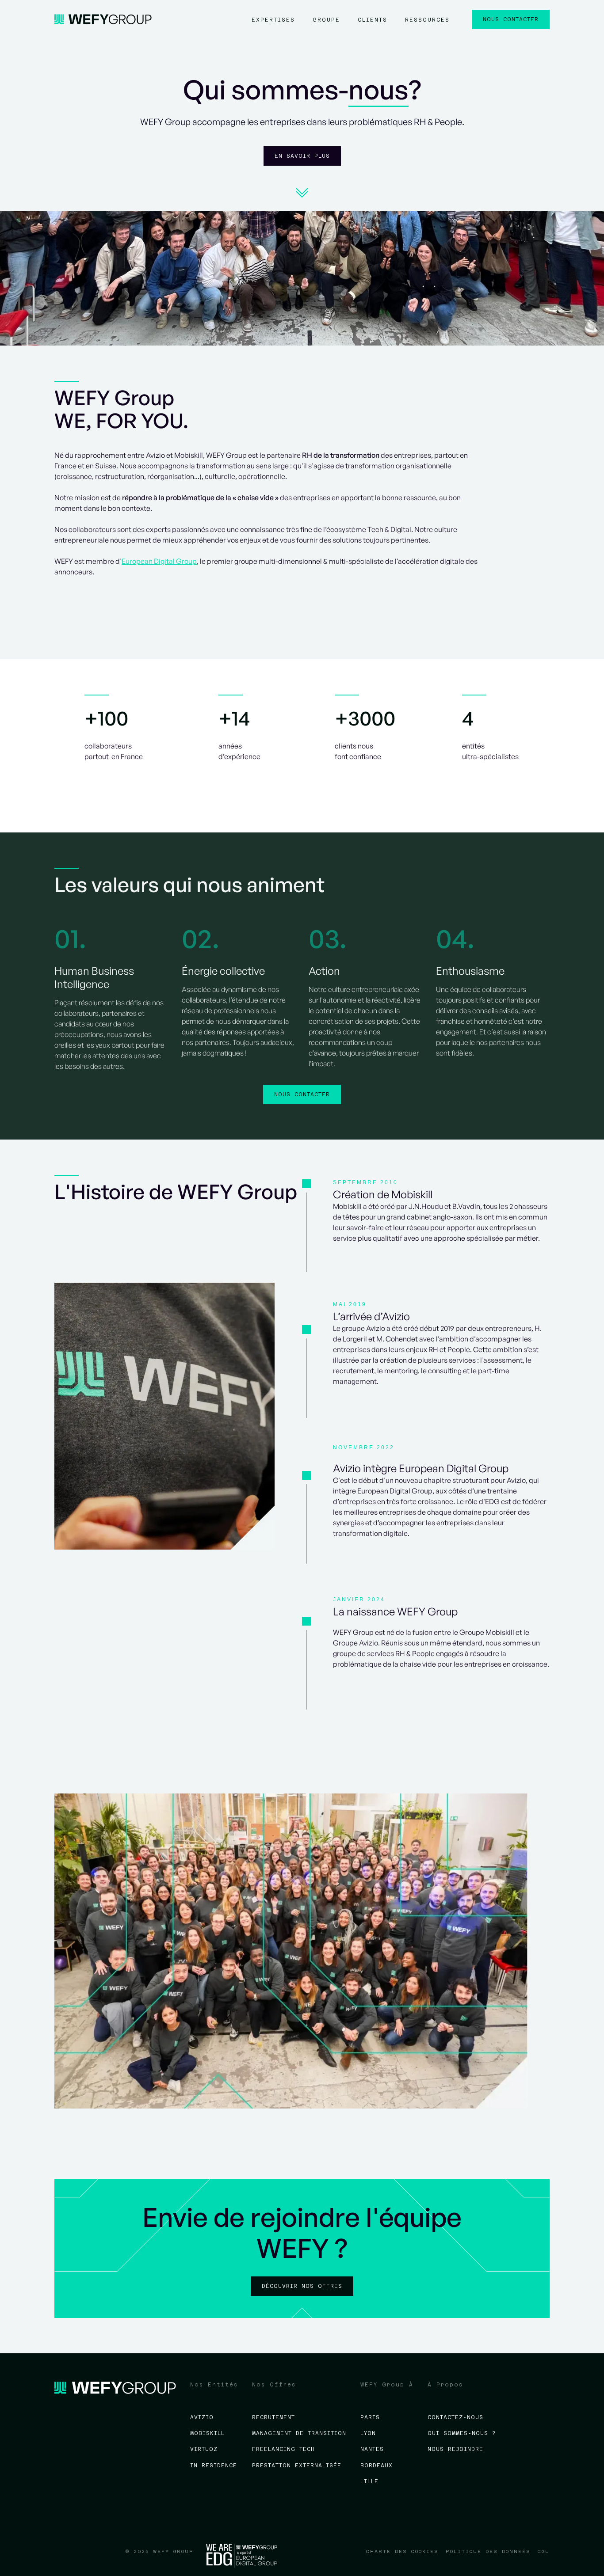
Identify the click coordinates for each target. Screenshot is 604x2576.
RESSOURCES (427, 20)
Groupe (326, 20)
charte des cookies (402, 2551)
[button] (273, 24)
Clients (373, 20)
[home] (103, 19)
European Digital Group (159, 561)
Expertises (273, 20)
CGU (544, 2551)
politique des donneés (488, 2551)
